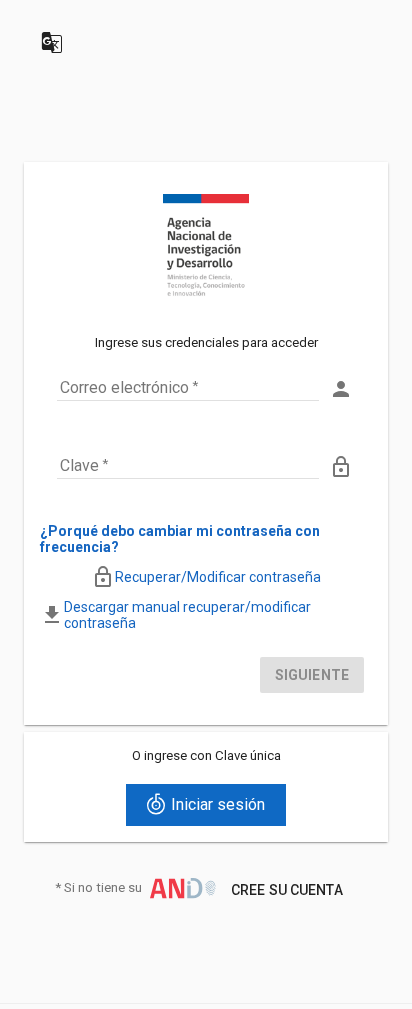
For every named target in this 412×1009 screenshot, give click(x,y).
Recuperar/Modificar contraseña (218, 577)
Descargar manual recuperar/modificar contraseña (187, 615)
